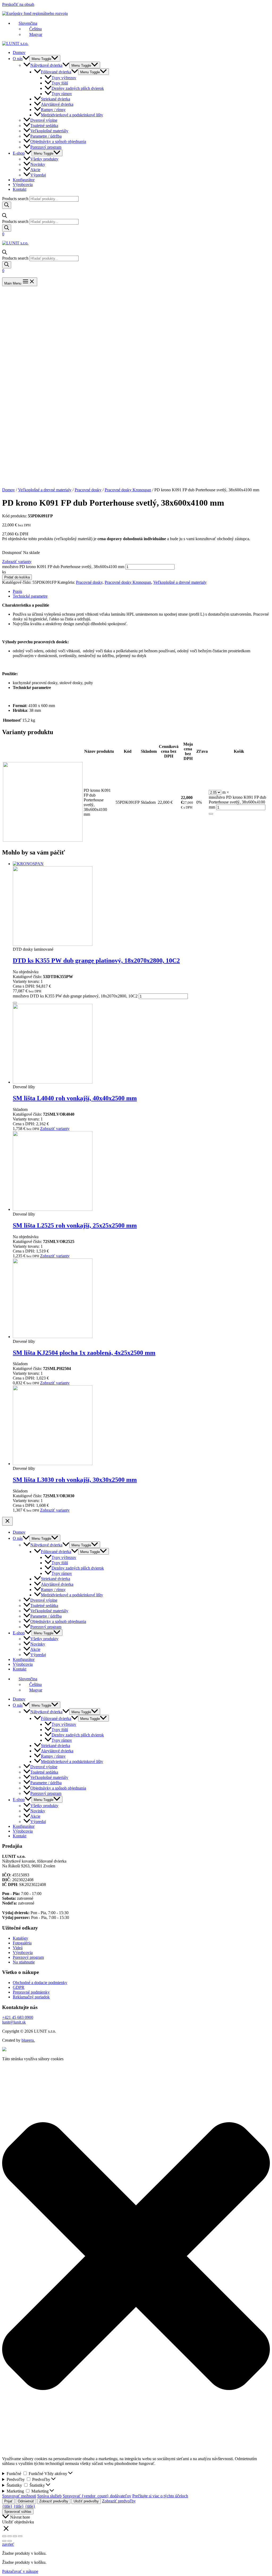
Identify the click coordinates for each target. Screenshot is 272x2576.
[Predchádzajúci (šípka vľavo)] (4, 2541)
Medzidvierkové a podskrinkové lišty (72, 115)
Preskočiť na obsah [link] (18, 4)
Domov (19, 52)
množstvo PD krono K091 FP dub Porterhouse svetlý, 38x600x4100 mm (63, 567)
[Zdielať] (10, 2536)
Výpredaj (38, 175)
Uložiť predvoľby (86, 2501)
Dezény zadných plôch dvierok (78, 88)
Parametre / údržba (46, 136)
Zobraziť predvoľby (54, 2501)
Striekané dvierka (56, 99)
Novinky (38, 164)
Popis (17, 591)
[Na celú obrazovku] (15, 2536)
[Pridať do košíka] (211, 814)
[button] (136, 2257)
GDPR (19, 1987)
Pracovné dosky (88, 490)
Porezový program (46, 147)
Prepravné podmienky (31, 1992)
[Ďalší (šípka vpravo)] (10, 2541)
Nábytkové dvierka (46, 65)
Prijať (8, 2501)
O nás (18, 59)
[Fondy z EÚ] (4, 2050)
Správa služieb (49, 2496)
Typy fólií (60, 83)
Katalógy (20, 1938)
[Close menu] (7, 1521)
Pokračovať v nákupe (20, 2571)
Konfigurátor (24, 180)
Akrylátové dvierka (57, 104)
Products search (15, 199)
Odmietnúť (26, 2501)
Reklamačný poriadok (31, 1997)
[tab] (141, 591)
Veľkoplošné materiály (49, 131)
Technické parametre (30, 596)
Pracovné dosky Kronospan (128, 490)
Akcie (35, 170)
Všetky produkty (44, 159)
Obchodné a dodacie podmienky (40, 1983)
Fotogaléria (22, 1943)
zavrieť (8, 2544)
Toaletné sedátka (44, 126)
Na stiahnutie (24, 1962)
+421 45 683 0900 (18, 2017)
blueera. (28, 2040)
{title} (7, 2506)
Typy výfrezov (64, 78)
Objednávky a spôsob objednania (58, 142)
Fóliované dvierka (56, 72)
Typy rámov (62, 94)
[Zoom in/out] (20, 2536)
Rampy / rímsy (53, 110)
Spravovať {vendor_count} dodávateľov (97, 2496)
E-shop (19, 153)
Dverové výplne (44, 120)
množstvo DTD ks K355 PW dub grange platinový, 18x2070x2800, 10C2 (75, 996)
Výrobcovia (23, 185)
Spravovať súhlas (18, 2512)
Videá (18, 1948)
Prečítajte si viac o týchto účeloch (160, 2496)
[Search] (7, 205)
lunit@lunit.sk (14, 2022)
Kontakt (20, 189)
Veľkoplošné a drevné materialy (45, 490)
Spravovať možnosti (19, 2496)
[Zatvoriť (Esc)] (4, 2536)
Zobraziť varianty (17, 562)
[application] (26, 59)
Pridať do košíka (17, 577)
